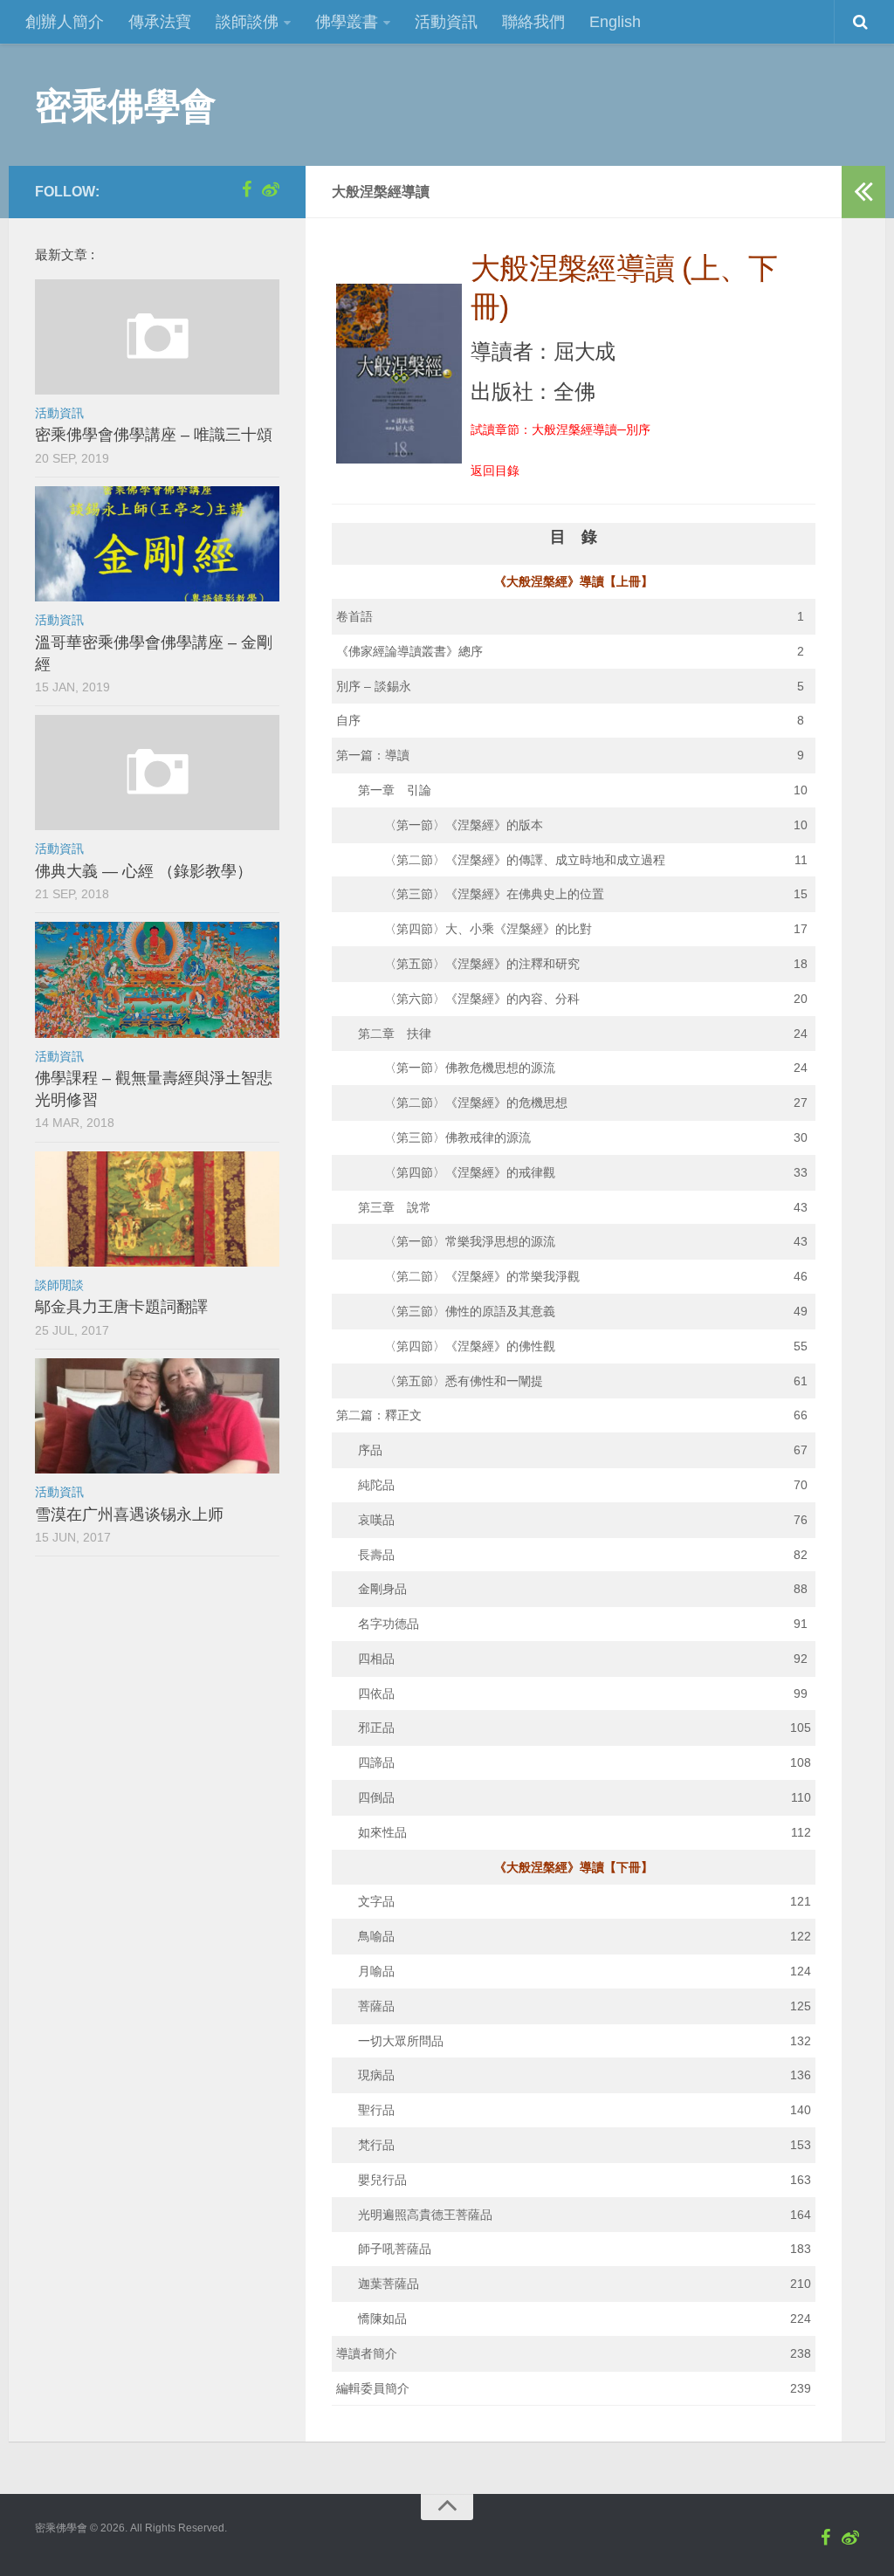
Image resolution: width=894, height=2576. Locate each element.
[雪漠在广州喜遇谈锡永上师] (157, 1416)
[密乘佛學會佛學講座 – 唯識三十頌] (157, 337)
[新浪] (271, 189)
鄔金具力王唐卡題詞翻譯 (121, 1307)
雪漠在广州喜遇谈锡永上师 (129, 1515)
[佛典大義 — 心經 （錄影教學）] (157, 773)
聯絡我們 (533, 22)
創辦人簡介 (65, 22)
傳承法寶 (160, 22)
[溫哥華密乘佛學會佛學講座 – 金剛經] (157, 544)
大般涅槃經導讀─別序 (591, 429)
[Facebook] (246, 189)
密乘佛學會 (126, 105)
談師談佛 (247, 22)
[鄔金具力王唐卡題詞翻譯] (157, 1209)
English (615, 22)
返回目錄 (495, 471)
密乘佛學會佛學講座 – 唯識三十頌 (154, 435)
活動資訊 (446, 22)
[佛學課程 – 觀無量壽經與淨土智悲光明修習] (157, 979)
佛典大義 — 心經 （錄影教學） (144, 871)
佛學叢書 (347, 22)
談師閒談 (59, 1285)
